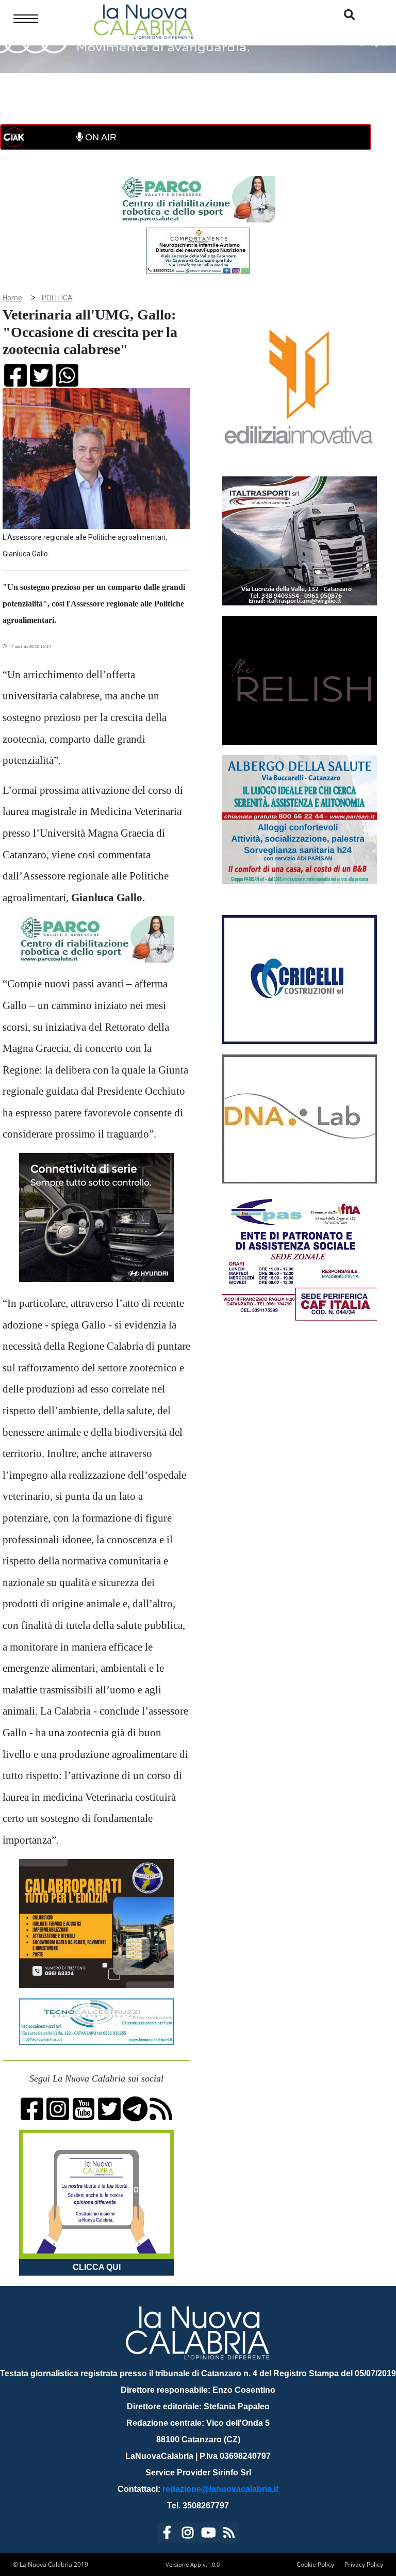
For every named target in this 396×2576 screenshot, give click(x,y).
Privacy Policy (364, 2564)
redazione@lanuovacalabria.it (220, 2489)
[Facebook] (167, 2534)
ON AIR (100, 137)
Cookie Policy (315, 2564)
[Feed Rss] (229, 2534)
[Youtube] (208, 2534)
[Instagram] (188, 2534)
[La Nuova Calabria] (143, 20)
